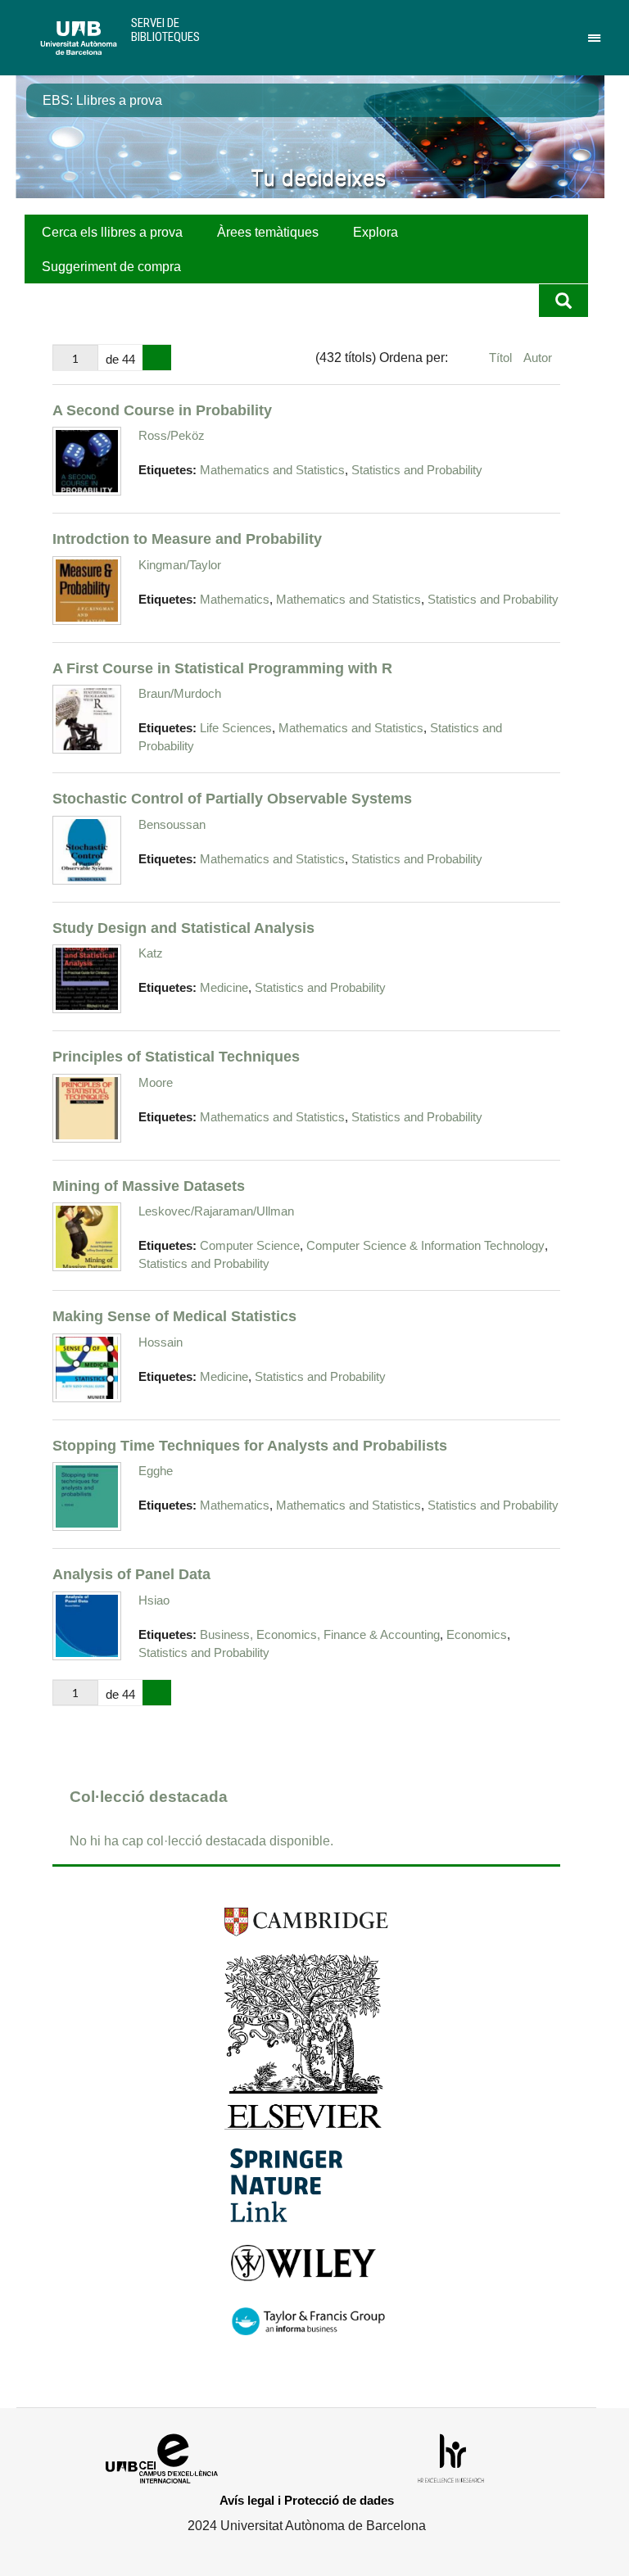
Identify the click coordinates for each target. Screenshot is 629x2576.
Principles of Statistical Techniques (176, 1056)
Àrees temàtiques (268, 232)
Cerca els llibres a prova (112, 232)
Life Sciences (236, 728)
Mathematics (235, 600)
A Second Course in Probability (162, 410)
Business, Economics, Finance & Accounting (320, 1635)
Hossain (161, 1342)
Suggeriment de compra (111, 267)
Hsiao (154, 1600)
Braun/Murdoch (180, 693)
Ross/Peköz (172, 435)
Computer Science (250, 1246)
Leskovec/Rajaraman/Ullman (216, 1211)
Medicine (224, 988)
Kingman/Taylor (180, 565)
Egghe (156, 1471)
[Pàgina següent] (157, 358)
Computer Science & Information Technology (425, 1246)
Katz (151, 953)
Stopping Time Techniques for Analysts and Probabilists (250, 1445)
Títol (502, 358)
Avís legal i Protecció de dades (307, 2500)
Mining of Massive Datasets (149, 1186)
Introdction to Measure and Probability (187, 539)
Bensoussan (172, 824)
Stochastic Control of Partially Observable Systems (232, 798)
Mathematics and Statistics (272, 470)
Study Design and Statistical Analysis (183, 928)
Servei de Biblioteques (165, 30)
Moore (156, 1082)
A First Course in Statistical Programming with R (222, 668)
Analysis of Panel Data (131, 1574)
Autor (538, 358)
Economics (477, 1635)
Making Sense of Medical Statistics (174, 1316)
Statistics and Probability (417, 470)
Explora (376, 232)
